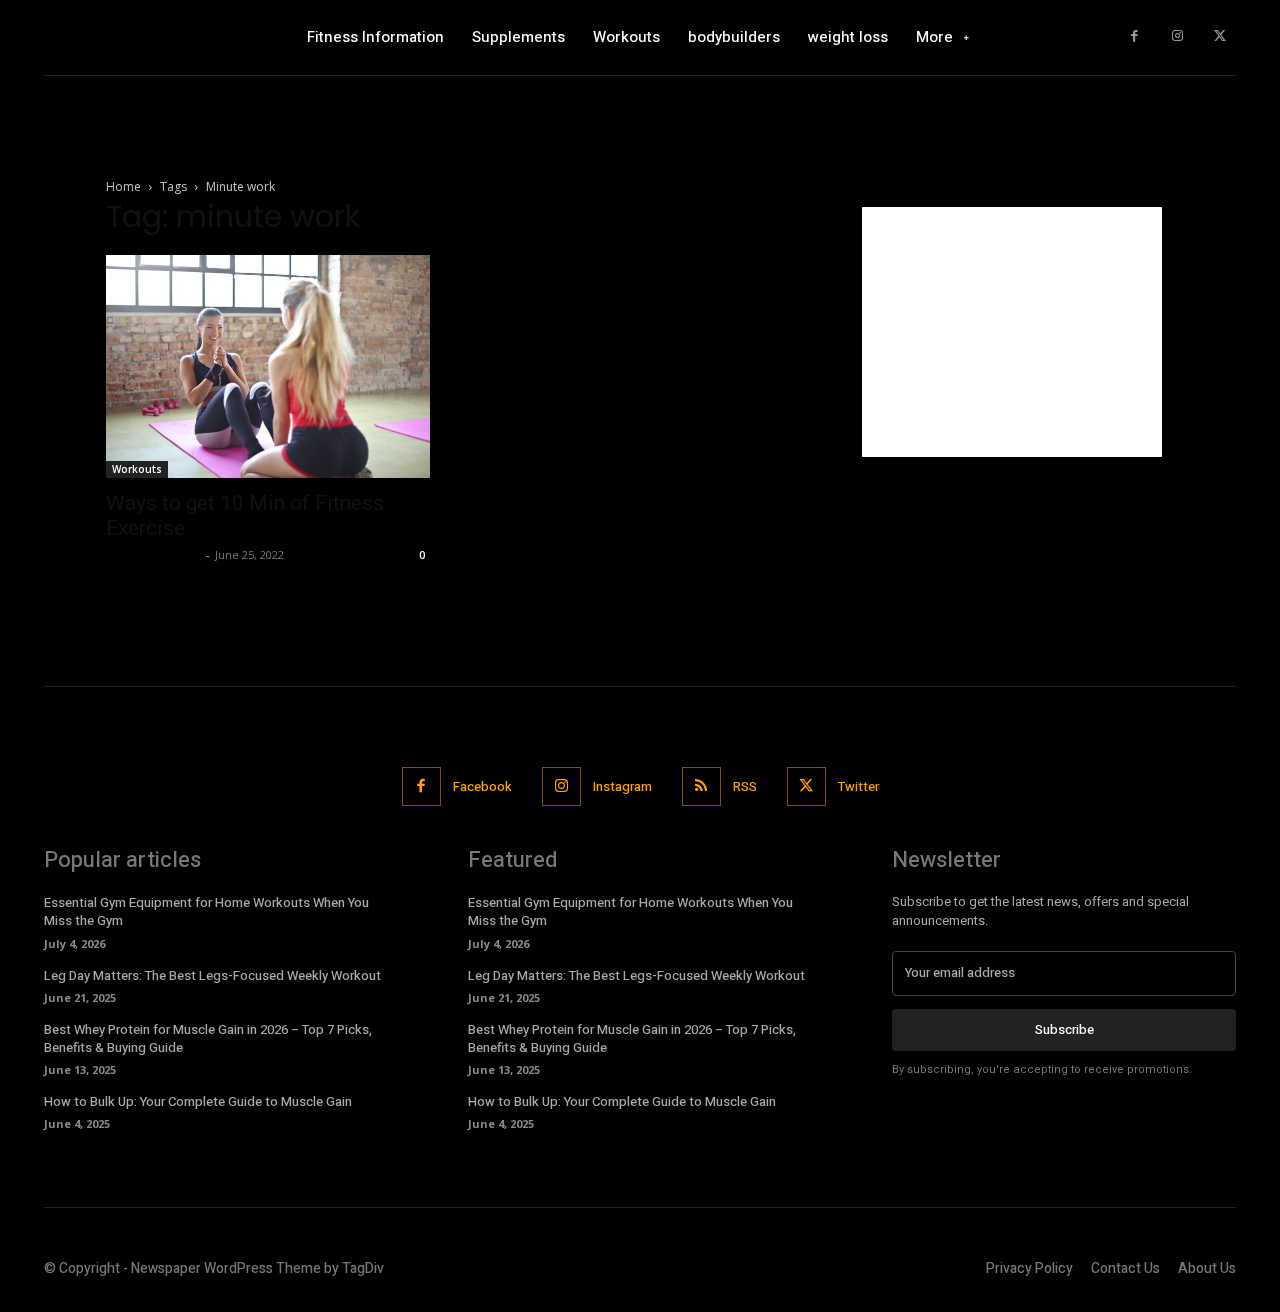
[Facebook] (1134, 37)
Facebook (482, 786)
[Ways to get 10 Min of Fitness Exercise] (268, 366)
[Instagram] (1177, 37)
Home (123, 186)
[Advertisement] (1012, 332)
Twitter (858, 786)
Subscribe (1064, 1029)
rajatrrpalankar (153, 554)
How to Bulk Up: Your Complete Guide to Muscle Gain (198, 1101)
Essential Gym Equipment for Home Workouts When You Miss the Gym (206, 911)
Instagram (622, 786)
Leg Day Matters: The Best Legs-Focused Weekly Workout (212, 975)
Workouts (137, 469)
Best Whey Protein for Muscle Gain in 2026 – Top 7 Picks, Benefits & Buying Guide (208, 1038)
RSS (745, 786)
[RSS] (701, 786)
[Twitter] (1219, 37)
